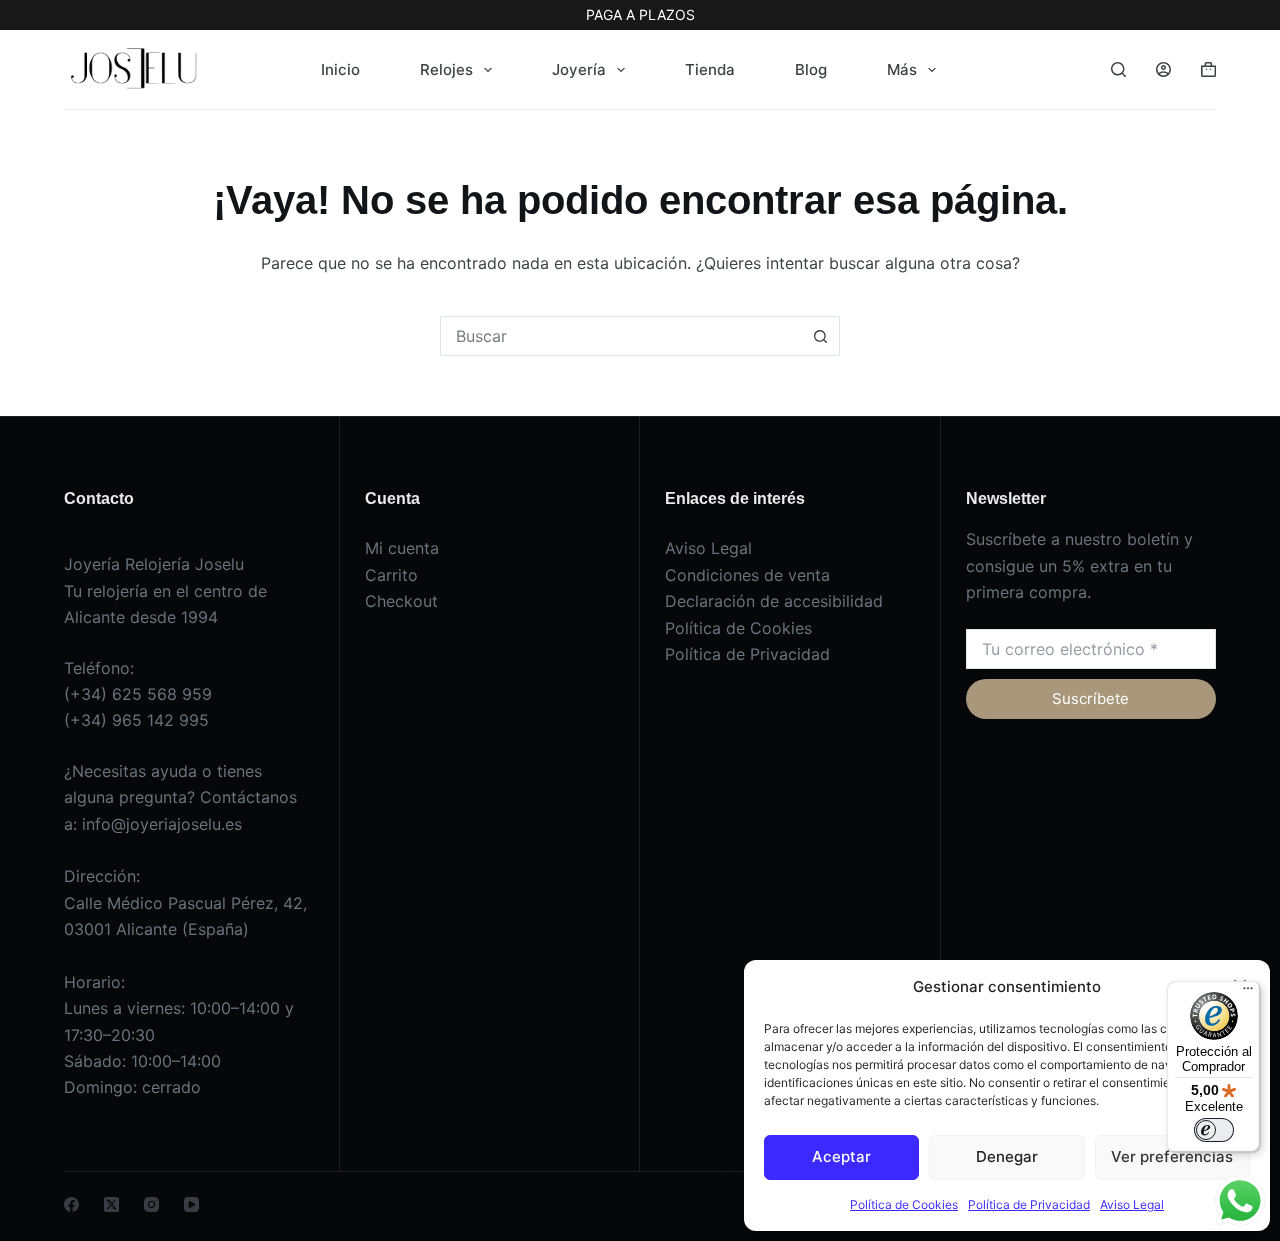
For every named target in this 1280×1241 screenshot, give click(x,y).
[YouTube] (191, 1204)
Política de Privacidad (1029, 1204)
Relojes (446, 69)
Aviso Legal (1132, 1204)
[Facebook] (71, 1204)
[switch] (1214, 1130)
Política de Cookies (904, 1204)
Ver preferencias (1172, 1156)
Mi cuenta (402, 548)
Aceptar (841, 1156)
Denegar (1007, 1156)
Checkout (401, 601)
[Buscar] (1118, 69)
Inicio (340, 69)
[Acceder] (1163, 69)
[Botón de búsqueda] (820, 336)
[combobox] (621, 336)
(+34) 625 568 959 (138, 694)
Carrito (391, 575)
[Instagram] (151, 1204)
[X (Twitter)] (111, 1204)
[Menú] (1248, 993)
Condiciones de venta (747, 575)
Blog (811, 69)
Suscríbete (1090, 698)
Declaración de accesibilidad (774, 601)
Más (902, 69)
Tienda (710, 69)
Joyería (579, 69)
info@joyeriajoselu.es (162, 824)
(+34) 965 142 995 (136, 720)
